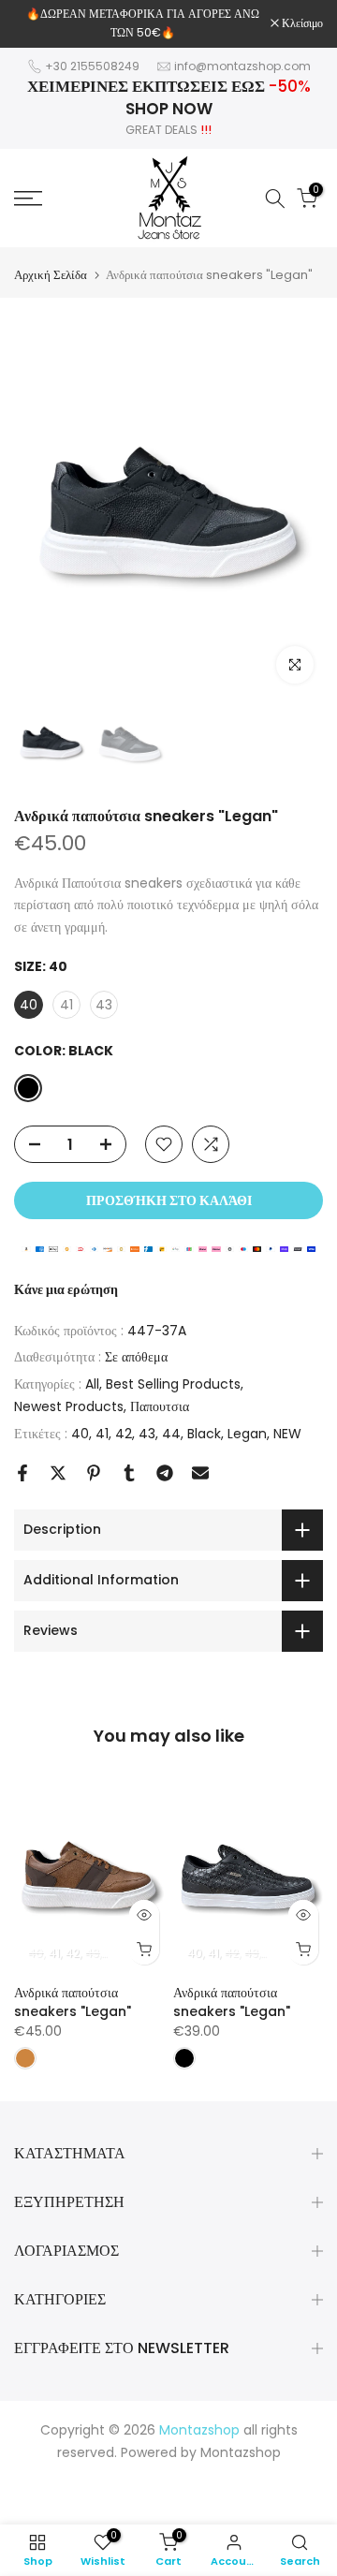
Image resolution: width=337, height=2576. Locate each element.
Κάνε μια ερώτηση (66, 1289)
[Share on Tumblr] (129, 1473)
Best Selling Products (173, 1384)
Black (204, 1434)
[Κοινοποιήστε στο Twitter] (58, 1473)
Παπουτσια (160, 1406)
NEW (287, 1434)
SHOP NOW (169, 109)
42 (124, 1434)
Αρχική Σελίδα (51, 275)
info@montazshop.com (242, 66)
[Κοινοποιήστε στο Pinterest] (94, 1473)
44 (171, 1434)
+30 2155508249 (92, 66)
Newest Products (69, 1406)
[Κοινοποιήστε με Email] (200, 1473)
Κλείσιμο (301, 23)
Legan (247, 1434)
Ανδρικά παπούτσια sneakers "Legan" (73, 2002)
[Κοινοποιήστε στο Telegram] (165, 1473)
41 (102, 1434)
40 (80, 1434)
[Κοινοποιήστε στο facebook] (22, 1473)
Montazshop (241, 2452)
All (92, 1384)
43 (147, 1434)
